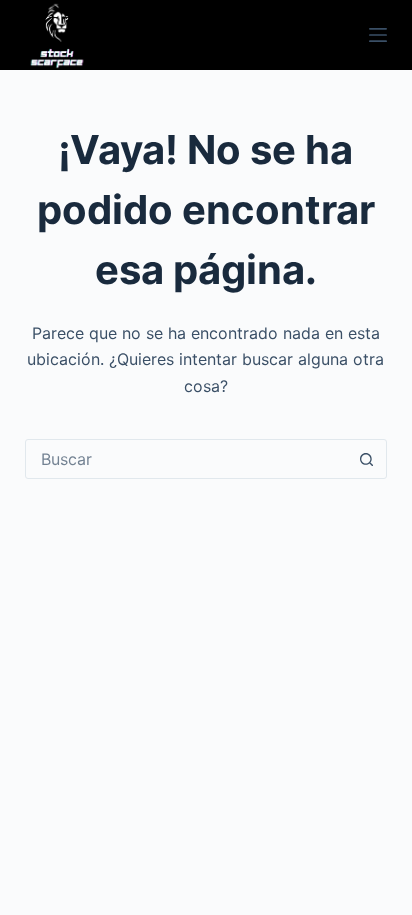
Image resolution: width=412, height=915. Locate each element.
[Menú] (378, 35)
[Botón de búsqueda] (366, 459)
